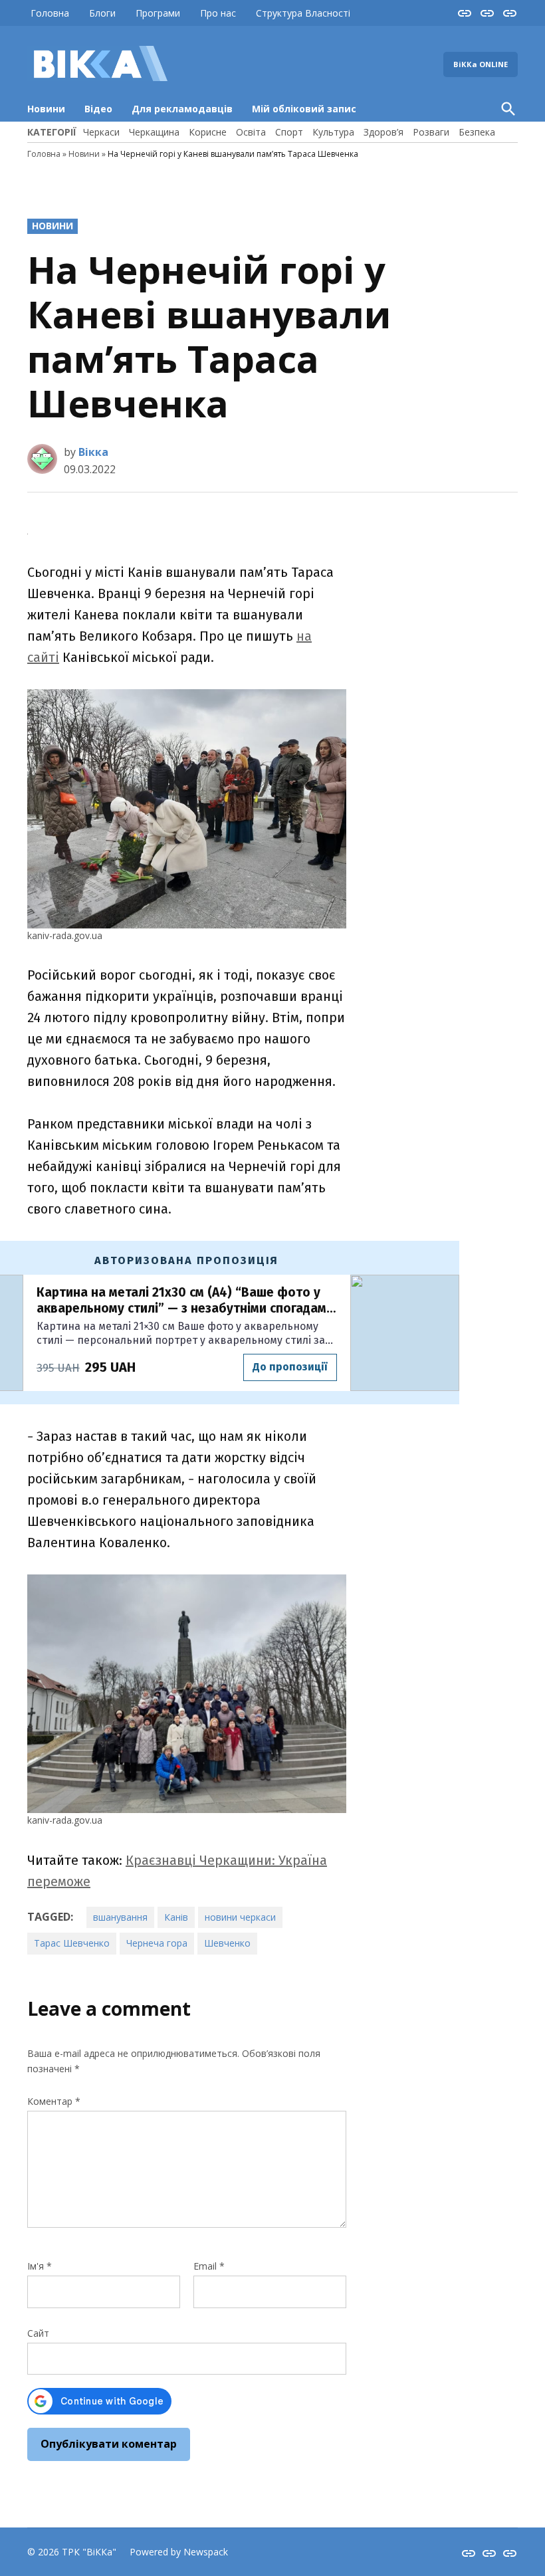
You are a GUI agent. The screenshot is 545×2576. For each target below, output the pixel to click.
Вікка (93, 452)
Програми (158, 13)
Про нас (218, 13)
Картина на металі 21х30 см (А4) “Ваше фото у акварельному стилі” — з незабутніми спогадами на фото (185, 1301)
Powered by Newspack (179, 2552)
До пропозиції (290, 1367)
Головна (50, 13)
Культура (333, 132)
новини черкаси (240, 1917)
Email (209, 2266)
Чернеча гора (157, 1943)
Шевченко (227, 1943)
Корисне (208, 132)
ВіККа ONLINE (481, 64)
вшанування (120, 1917)
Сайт (38, 2333)
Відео (98, 109)
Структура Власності (303, 13)
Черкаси (101, 132)
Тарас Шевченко (72, 1943)
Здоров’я (383, 132)
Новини (46, 109)
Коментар (54, 2101)
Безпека (477, 132)
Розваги (431, 132)
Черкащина (154, 132)
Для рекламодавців (182, 109)
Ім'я (40, 2266)
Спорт (289, 132)
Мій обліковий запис (304, 109)
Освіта (251, 132)
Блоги (102, 13)
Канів (176, 1917)
